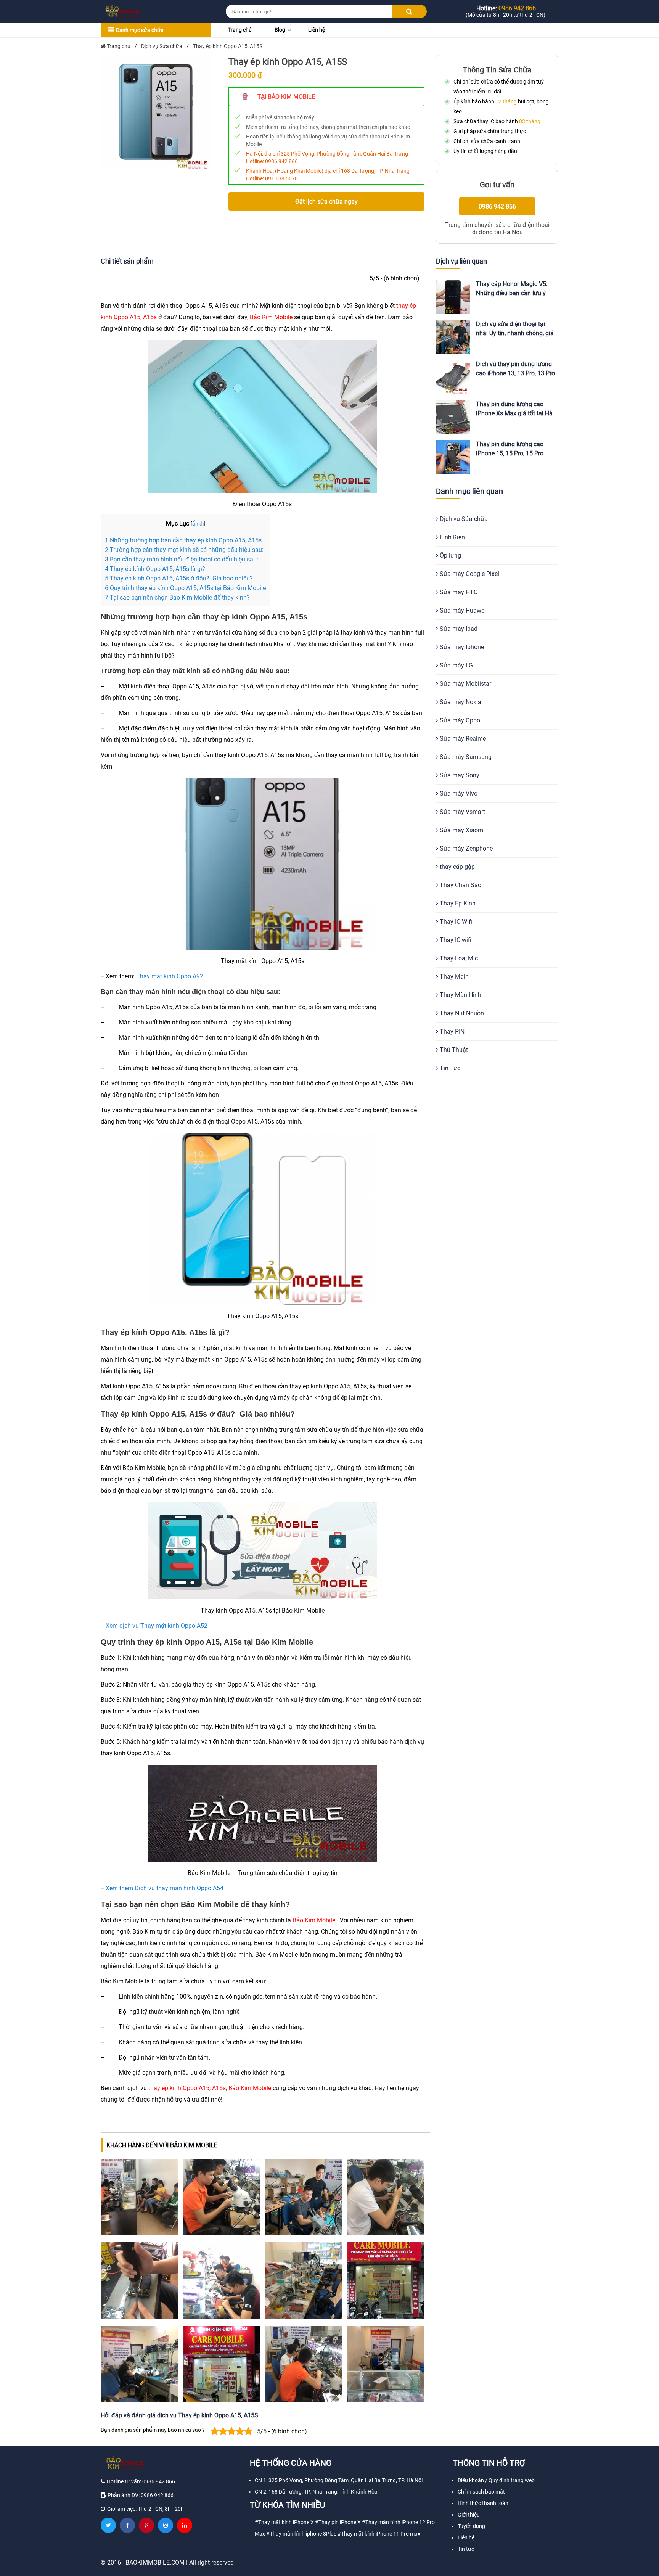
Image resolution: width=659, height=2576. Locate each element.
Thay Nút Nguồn (461, 1013)
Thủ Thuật (453, 1050)
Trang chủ (240, 30)
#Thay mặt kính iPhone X (284, 2522)
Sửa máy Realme (462, 739)
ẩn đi (198, 524)
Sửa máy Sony (459, 775)
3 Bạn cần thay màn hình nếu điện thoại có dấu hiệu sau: (182, 559)
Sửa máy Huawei (462, 610)
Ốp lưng (450, 556)
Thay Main (453, 977)
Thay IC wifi (455, 940)
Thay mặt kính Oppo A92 (170, 976)
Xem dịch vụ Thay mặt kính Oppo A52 (157, 1626)
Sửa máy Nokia (460, 702)
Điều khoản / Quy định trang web (496, 2480)
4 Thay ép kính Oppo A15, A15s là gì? (155, 569)
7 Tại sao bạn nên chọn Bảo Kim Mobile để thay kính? (177, 597)
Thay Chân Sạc (460, 885)
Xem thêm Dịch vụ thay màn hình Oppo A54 (165, 1888)
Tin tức (466, 2549)
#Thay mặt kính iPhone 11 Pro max (379, 2534)
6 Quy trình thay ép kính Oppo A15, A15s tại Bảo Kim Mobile (185, 588)
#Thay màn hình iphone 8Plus (301, 2534)
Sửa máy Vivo (458, 794)
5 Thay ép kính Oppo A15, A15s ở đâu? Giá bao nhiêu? (179, 578)
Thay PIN (451, 1032)
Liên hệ (317, 30)
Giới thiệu (469, 2515)
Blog (280, 30)
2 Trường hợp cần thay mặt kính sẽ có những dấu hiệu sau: (184, 550)
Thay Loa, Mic (458, 958)
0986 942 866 (281, 161)
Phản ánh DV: (141, 2495)
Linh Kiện (452, 537)
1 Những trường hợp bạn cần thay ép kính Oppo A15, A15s (183, 540)
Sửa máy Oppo (459, 720)
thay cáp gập (456, 867)
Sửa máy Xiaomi (461, 830)
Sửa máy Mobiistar (465, 684)
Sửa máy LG (456, 665)
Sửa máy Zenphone (465, 848)
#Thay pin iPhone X (338, 2522)
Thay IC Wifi (455, 922)
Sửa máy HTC (458, 592)
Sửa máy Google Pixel (469, 574)
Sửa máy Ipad (458, 629)
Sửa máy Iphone (461, 647)
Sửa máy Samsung (465, 757)
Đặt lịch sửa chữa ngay (326, 202)
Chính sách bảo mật (481, 2492)
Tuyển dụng (471, 2526)
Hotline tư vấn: (141, 2481)
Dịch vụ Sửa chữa (463, 519)
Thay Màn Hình (460, 995)
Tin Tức (449, 1068)
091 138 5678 (281, 178)
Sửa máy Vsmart (462, 812)
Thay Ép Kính (457, 903)
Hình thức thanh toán (483, 2503)
